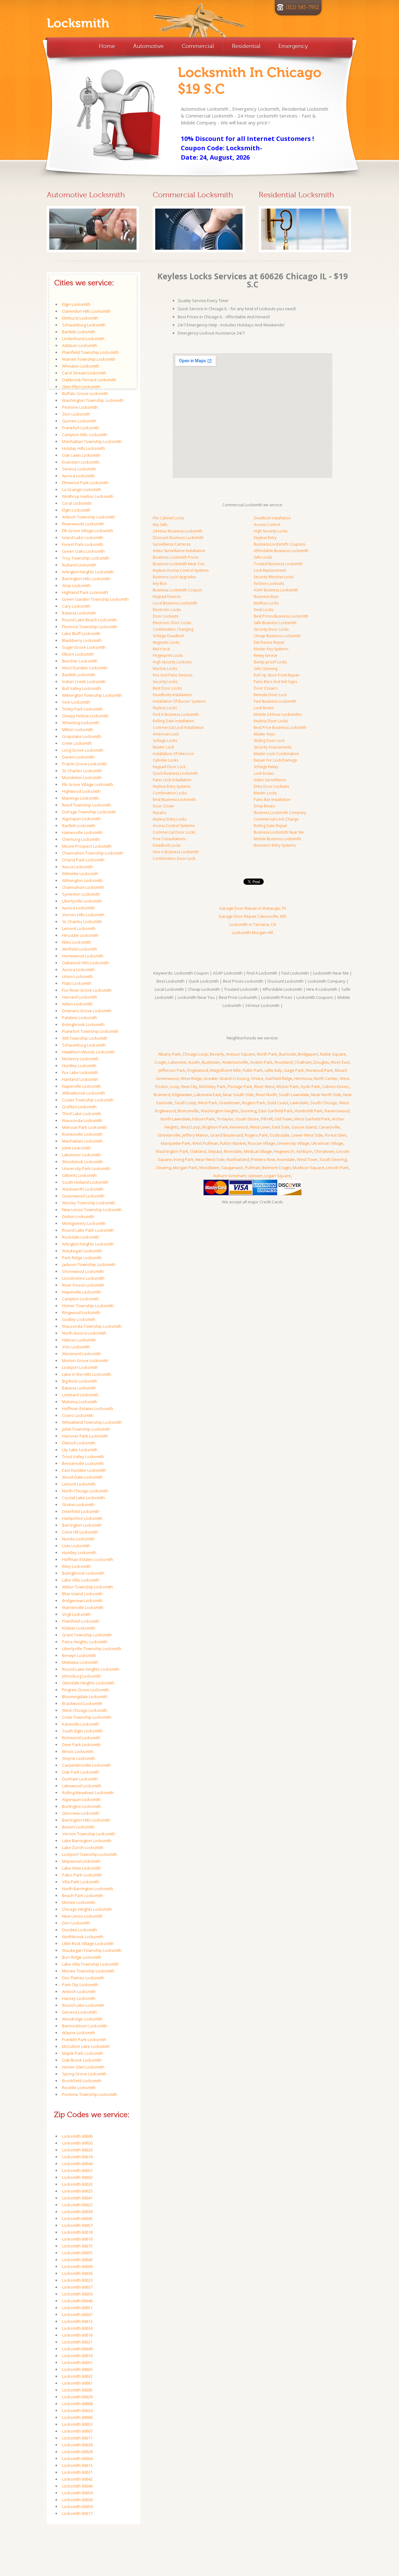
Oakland (198, 1151)
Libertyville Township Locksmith (92, 1649)
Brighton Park (215, 1127)
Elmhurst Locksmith (80, 318)
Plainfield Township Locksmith (90, 352)
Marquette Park (176, 1143)
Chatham (303, 1062)
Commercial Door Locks (174, 832)
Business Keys (266, 597)
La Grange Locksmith (82, 489)
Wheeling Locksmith (81, 723)
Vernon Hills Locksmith (83, 915)
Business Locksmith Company (280, 813)
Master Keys (264, 734)
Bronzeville (188, 1111)
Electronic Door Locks (172, 623)
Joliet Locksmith (76, 1148)
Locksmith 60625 (77, 2191)
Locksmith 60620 (77, 2143)
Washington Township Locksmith (93, 400)
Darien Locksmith (78, 757)
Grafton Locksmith (79, 1107)
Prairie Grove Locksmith (84, 764)
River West (264, 1086)
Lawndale (299, 1103)
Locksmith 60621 (77, 2342)
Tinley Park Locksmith (82, 709)
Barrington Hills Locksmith (86, 579)
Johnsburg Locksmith (82, 1676)
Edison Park (204, 1119)
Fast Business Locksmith (275, 701)
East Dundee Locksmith (84, 1470)
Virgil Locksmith (76, 1614)
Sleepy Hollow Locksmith (85, 716)
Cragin (160, 1062)
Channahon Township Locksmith (93, 853)
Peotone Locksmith (80, 407)
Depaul (215, 1151)
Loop (175, 1086)
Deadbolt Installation (272, 518)
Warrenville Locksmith (83, 1607)
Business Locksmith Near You (179, 564)
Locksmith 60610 (77, 2239)
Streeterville (169, 1135)
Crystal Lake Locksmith (83, 1498)
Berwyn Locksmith (79, 1655)
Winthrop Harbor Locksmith (88, 496)
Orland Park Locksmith (83, 860)
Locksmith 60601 (77, 2362)
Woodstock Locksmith (82, 1162)
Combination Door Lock (174, 858)
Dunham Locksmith (80, 1779)
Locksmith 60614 (77, 2157)
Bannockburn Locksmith (85, 2026)
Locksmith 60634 (77, 2328)
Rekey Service (266, 655)
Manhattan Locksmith (82, 1141)
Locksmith (78, 23)
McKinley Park (212, 1086)
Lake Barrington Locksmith (87, 1841)
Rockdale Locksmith (81, 1237)
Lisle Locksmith (76, 1546)
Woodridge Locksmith (82, 2019)
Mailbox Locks (266, 603)
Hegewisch (284, 1151)
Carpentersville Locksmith (86, 1765)
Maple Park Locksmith (83, 2053)
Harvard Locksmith (80, 997)
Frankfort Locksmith (81, 428)
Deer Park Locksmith (81, 1745)
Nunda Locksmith (78, 1539)
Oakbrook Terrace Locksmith (89, 380)
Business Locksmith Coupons (279, 544)
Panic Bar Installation (272, 799)
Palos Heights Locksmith (85, 1642)
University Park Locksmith (86, 1168)
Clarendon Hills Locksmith (86, 311)
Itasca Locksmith (77, 867)
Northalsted (238, 1159)
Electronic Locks (167, 610)
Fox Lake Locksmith (80, 1072)
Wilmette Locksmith (80, 874)
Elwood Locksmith (79, 1443)
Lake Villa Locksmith (81, 1580)
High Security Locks (271, 531)
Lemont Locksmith (79, 928)
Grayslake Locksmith (82, 736)
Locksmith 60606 (77, 2136)
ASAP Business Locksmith (276, 590)
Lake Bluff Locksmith (81, 633)
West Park (208, 1103)
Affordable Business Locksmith (281, 551)
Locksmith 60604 (77, 2458)
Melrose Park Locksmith (84, 1127)
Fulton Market (233, 1143)
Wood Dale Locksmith (82, 1477)
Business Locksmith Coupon (178, 590)
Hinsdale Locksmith (80, 935)
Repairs (159, 813)
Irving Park (184, 1159)
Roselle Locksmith (79, 2087)
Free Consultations (169, 839)
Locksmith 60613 (77, 2465)
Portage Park (240, 1086)
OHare (257, 1078)
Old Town (284, 1119)
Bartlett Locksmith (79, 332)
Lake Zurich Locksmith (83, 1847)
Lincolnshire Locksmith (83, 1278)
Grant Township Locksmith (87, 1635)
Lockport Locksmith (80, 1367)
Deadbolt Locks (167, 845)
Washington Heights (220, 1111)
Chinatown (324, 1151)
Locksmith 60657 (77, 2225)
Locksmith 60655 (77, 2253)
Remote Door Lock (270, 695)
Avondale (286, 1159)
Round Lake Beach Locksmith (89, 620)
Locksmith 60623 (77, 2280)
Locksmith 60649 (77, 2349)
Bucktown (211, 1062)
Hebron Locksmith (79, 1340)
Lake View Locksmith (81, 1868)
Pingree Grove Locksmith (86, 1690)
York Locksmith (76, 702)
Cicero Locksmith (78, 1415)
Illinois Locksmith (78, 1751)
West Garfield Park (312, 1119)
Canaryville (329, 1127)
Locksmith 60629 (77, 2397)
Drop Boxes (264, 806)
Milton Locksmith (78, 729)
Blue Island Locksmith (82, 1594)
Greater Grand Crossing (226, 1078)
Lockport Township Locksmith (90, 1854)
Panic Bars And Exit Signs (275, 682)
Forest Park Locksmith (83, 544)
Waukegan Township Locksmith (92, 1950)
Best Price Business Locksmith (280, 727)
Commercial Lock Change (276, 819)
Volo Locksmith (76, 1347)
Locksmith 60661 (77, 2383)
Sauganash (232, 1168)
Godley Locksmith (79, 1319)
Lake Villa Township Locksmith (90, 1964)
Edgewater (182, 1095)
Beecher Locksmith (80, 661)
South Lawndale (294, 1095)
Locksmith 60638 (77, 2445)
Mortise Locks (165, 669)
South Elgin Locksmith (82, 1731)
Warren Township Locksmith (89, 359)
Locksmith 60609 (77, 2266)
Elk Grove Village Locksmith (88, 531)
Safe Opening (266, 669)
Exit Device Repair (269, 642)
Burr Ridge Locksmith (82, 1957)
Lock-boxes (264, 773)
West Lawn (260, 1127)
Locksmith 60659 (77, 2506)
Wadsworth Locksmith (83, 1189)
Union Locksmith (77, 976)
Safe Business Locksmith (275, 623)
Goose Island (304, 1127)
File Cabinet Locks (168, 518)
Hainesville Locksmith (82, 832)
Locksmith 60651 (77, 2308)
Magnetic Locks (166, 642)
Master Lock (163, 747)
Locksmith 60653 (77, 2424)
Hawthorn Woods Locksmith (88, 1052)
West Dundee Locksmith (85, 668)
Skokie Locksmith (78, 1505)
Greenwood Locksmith (83, 1196)
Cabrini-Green (335, 1086)
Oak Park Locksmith (81, 1772)
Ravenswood (337, 1111)
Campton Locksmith (80, 1299)
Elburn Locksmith (78, 654)
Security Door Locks (271, 629)
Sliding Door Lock (269, 741)
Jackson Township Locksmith (89, 1264)
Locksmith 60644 (77, 2164)
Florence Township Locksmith (90, 627)
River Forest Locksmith (83, 1285)
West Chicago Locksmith (85, 1710)
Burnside (288, 1054)
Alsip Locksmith (76, 585)
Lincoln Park (337, 1168)
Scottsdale (280, 1135)
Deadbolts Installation (172, 695)
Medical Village (258, 1151)
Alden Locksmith (77, 1004)
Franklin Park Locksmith (84, 2039)
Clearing (163, 1168)
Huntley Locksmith (79, 1066)
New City (189, 1086)
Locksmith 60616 (77, 2335)
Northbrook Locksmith (83, 1937)
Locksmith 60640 (77, 2486)
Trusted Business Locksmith (278, 564)
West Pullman (205, 1143)
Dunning (249, 1111)
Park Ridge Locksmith (82, 1258)
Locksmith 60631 (77, 2472)
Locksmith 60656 (77, 2294)
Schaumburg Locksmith (84, 325)
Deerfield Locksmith (81, 1511)
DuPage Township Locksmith (89, 812)
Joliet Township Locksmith (86, 1429)
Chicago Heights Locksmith (87, 1909)
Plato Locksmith (77, 983)
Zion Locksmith (76, 414)
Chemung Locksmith (81, 839)
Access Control (267, 525)
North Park (267, 1054)
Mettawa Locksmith (80, 1662)
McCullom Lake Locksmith (86, 2046)
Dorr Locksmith (76, 1923)
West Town (307, 1159)
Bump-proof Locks (270, 662)
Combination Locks (170, 793)
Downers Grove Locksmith (87, 1011)
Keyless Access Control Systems (181, 570)
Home (107, 46)
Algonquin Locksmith (81, 819)
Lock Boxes (264, 708)
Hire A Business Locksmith (176, 852)
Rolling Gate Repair (271, 826)
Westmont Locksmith (82, 1354)
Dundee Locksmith (79, 1930)
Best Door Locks (167, 688)
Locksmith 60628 (77, 2452)
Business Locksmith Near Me (279, 832)
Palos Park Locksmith (82, 1875)
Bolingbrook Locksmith (83, 1024)
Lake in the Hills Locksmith (87, 1374)
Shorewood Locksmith (83, 1271)
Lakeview (177, 1062)
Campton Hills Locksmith (85, 435)
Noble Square (333, 1054)
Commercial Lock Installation (178, 727)
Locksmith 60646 (77, 2301)
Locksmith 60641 (77, 2198)
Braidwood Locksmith (82, 1703)
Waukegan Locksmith (82, 1251)
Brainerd (162, 1095)
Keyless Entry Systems (172, 786)
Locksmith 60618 (77, 2232)
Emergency (293, 46)
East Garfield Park (276, 1111)
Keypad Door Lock (169, 767)
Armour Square (240, 1054)
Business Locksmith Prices (176, 557)
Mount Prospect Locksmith (87, 846)
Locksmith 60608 (77, 2404)
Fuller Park (253, 1070)
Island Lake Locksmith (83, 537)
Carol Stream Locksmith (84, 373)
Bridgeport (308, 1054)
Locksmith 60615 (77, 2246)
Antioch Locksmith (79, 1991)
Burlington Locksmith (82, 1806)
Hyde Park (310, 1086)
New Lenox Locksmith (82, 1916)
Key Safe (160, 525)
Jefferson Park (172, 1070)
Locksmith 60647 (77, 2314)
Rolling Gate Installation (173, 721)
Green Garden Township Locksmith (95, 599)
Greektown (230, 1103)
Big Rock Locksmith (80, 1381)
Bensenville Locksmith (83, 1463)
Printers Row (263, 1159)
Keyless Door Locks (271, 721)
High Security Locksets (172, 662)
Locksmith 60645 (77, 2218)
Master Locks (265, 793)
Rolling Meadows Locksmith (88, 1793)
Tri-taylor (225, 1119)
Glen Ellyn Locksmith (81, 387)
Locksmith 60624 (77, 2410)
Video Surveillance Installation (179, 551)
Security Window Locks (274, 577)
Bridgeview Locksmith (82, 1601)
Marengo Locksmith (80, 798)
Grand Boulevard (226, 1135)
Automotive (148, 46)
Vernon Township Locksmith (89, 1834)
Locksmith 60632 (77, 2376)
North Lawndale (175, 1119)
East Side (281, 1127)
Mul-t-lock (161, 649)
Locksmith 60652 (77, 2170)
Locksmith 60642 (77, 2479)
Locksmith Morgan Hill (253, 932)
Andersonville (235, 1062)
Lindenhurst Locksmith (83, 339)
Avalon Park (261, 1062)
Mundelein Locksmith (82, 778)
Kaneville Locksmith (81, 1724)
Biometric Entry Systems (275, 845)
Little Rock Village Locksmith (88, 1943)
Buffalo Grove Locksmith (85, 393)
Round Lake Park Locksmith (88, 1230)
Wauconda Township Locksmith (92, 1326)
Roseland (284, 1062)
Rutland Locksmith (79, 565)
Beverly (217, 1054)
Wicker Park (287, 1086)
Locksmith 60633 (77, 2184)
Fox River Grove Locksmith (87, 990)
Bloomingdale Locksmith (85, 1697)
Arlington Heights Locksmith (88, 572)
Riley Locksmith (76, 1566)
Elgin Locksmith (76, 304)
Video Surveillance (270, 780)
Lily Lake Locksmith (80, 1450)
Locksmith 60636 (77, 2273)
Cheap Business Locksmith (277, 636)
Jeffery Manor (195, 1135)
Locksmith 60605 (77, 2390)
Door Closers (266, 688)
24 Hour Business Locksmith (178, 531)
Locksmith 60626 (77, 2150)
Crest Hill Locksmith (80, 1532)
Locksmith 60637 (77, 2287)
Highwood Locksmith (81, 791)
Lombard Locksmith (80, 1395)
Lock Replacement (270, 570)
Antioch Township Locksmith (89, 517)
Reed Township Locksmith (87, 805)
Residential (246, 46)
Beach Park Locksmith (83, 1895)
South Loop (185, 1103)
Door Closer (164, 806)
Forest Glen (336, 1135)
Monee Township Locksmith (88, 1971)
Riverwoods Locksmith (83, 524)
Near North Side (326, 1095)
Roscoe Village (262, 1143)
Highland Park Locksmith (85, 592)
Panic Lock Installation (172, 780)
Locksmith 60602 (77, 2177)
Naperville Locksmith (82, 1086)
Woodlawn (209, 1168)
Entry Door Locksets (271, 786)
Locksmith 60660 (77, 2417)
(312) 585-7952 (302, 7)
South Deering (333, 1159)
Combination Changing (173, 629)
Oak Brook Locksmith (82, 2060)
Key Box (160, 583)
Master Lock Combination (276, 754)
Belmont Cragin (276, 1168)
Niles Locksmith (77, 942)
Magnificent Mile (226, 1070)
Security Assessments (273, 747)
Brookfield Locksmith (82, 2081)
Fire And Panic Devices (173, 675)
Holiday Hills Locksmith (83, 448)
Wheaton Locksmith (81, 366)
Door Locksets (166, 616)
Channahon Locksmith (83, 887)
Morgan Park (185, 1168)
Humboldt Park (309, 1111)
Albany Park (169, 1054)
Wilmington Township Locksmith (92, 695)
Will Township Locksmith (85, 1038)
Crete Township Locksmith (87, 1717)
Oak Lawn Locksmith (81, 455)
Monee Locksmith (79, 1902)
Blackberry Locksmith (82, 640)
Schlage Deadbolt (168, 636)
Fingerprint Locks (168, 655)
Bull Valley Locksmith (82, 688)
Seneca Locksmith (79, 469)
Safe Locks (263, 557)
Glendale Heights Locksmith (88, 1683)
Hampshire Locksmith (82, 1518)
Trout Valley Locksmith (83, 1457)
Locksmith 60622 (77, 2205)
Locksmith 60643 (77, 2260)
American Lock (166, 734)
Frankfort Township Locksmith (90, 1031)
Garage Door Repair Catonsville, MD (252, 916)
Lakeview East (208, 1095)
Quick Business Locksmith (175, 773)
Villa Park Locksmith (81, 1882)
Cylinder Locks (166, 760)
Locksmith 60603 (77, 2369)
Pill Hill (267, 1119)
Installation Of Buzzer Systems (179, 701)
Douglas (321, 1062)
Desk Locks (264, 610)
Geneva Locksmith (79, 2012)
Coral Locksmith (77, 503)
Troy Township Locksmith (86, 558)
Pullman (253, 1168)
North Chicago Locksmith (85, 1491)
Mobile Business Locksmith (277, 839)
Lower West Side (307, 1135)
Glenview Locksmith (81, 1813)
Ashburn (304, 1151)
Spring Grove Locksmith (84, 2074)
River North (266, 1095)
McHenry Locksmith (80, 1059)
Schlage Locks (165, 741)
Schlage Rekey (266, 767)
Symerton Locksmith (81, 894)
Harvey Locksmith (79, 1998)
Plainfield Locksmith (81, 1621)
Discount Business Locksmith (178, 538)
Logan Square (278, 1176)
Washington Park (172, 1151)
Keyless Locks (165, 708)
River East (340, 1062)
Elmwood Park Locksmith (85, 483)
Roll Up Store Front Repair (277, 675)
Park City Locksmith (80, 1985)
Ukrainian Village (327, 1143)
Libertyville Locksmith (82, 901)
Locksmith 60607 (77, 2431)
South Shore (247, 1119)
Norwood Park (319, 1070)
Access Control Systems (174, 826)
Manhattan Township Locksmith (92, 441)
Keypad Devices (167, 597)
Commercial (198, 46)
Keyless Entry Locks (170, 819)
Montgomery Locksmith (84, 1223)
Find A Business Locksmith (176, 714)
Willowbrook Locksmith (84, 1093)
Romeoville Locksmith (82, 1134)
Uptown (255, 1176)
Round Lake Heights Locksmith (91, 1669)
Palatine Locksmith (80, 1018)
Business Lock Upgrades (174, 577)
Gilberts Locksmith (79, 1175)
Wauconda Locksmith (82, 1120)
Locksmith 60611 (77, 2438)
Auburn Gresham (230, 1176)
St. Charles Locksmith (82, 771)
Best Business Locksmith (174, 799)
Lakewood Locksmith (82, 1786)
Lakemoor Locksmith (81, 1155)
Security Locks (165, 682)
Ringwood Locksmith (81, 1312)
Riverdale (233, 1151)
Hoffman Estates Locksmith (88, 1408)
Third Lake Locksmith (82, 1114)
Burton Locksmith (78, 1827)
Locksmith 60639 (77, 2212)
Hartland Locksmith (80, 1079)
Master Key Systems (271, 649)
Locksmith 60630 (77, 2500)
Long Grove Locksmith (83, 750)
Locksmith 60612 (77, 2321)
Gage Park (294, 1070)
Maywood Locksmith (81, 1861)
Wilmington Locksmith (82, 880)
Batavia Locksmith (79, 613)
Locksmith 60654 (77, 2493)
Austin (194, 1062)
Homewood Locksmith (83, 956)
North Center (326, 1078)
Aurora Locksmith (78, 476)
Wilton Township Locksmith (87, 1587)
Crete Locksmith (77, 743)
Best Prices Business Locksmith (281, 616)
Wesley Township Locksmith (89, 1203)
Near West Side (210, 1159)
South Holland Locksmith (85, 1182)
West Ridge (191, 1078)
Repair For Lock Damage (275, 760)
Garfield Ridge (279, 1078)
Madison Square (308, 1168)
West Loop (190, 1127)
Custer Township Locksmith (88, 1100)
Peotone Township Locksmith (90, 2094)
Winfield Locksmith (80, 949)
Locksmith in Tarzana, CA (252, 924)
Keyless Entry (265, 538)
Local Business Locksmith (175, 603)
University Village (293, 1143)
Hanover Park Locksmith (85, 1436)
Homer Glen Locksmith (83, 2067)
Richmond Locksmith (81, 1738)
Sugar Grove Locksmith (84, 647)
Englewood (198, 1070)
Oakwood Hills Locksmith (85, 963)
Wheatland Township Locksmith (92, 1422)
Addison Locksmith (80, 345)
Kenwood (239, 1127)
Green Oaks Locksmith (83, 551)
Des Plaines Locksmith (83, 1978)
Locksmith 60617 (77, 2513)
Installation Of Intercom (173, 754)
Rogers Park (254, 1103)
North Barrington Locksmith (88, 1889)
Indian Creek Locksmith (84, 681)
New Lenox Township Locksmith (92, 1210)
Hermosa (303, 1078)
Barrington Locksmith (82, 1525)
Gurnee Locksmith (79, 421)
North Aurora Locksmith (84, 1333)
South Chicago (324, 1103)
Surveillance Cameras (172, 544)
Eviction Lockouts (269, 583)
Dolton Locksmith (78, 1216)
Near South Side (238, 1095)
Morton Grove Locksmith (85, 1360)
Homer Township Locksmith (88, 1306)
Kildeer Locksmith (79, 1628)
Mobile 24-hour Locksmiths (278, 714)
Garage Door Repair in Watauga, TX (253, 908)
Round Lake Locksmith (83, 2005)
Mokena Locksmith (80, 1402)
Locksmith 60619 (77, 2356)
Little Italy (273, 1070)
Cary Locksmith (76, 606)
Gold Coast (278, 1103)
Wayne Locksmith (79, 1758)
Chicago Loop (195, 1054)
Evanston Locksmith (81, 462)
